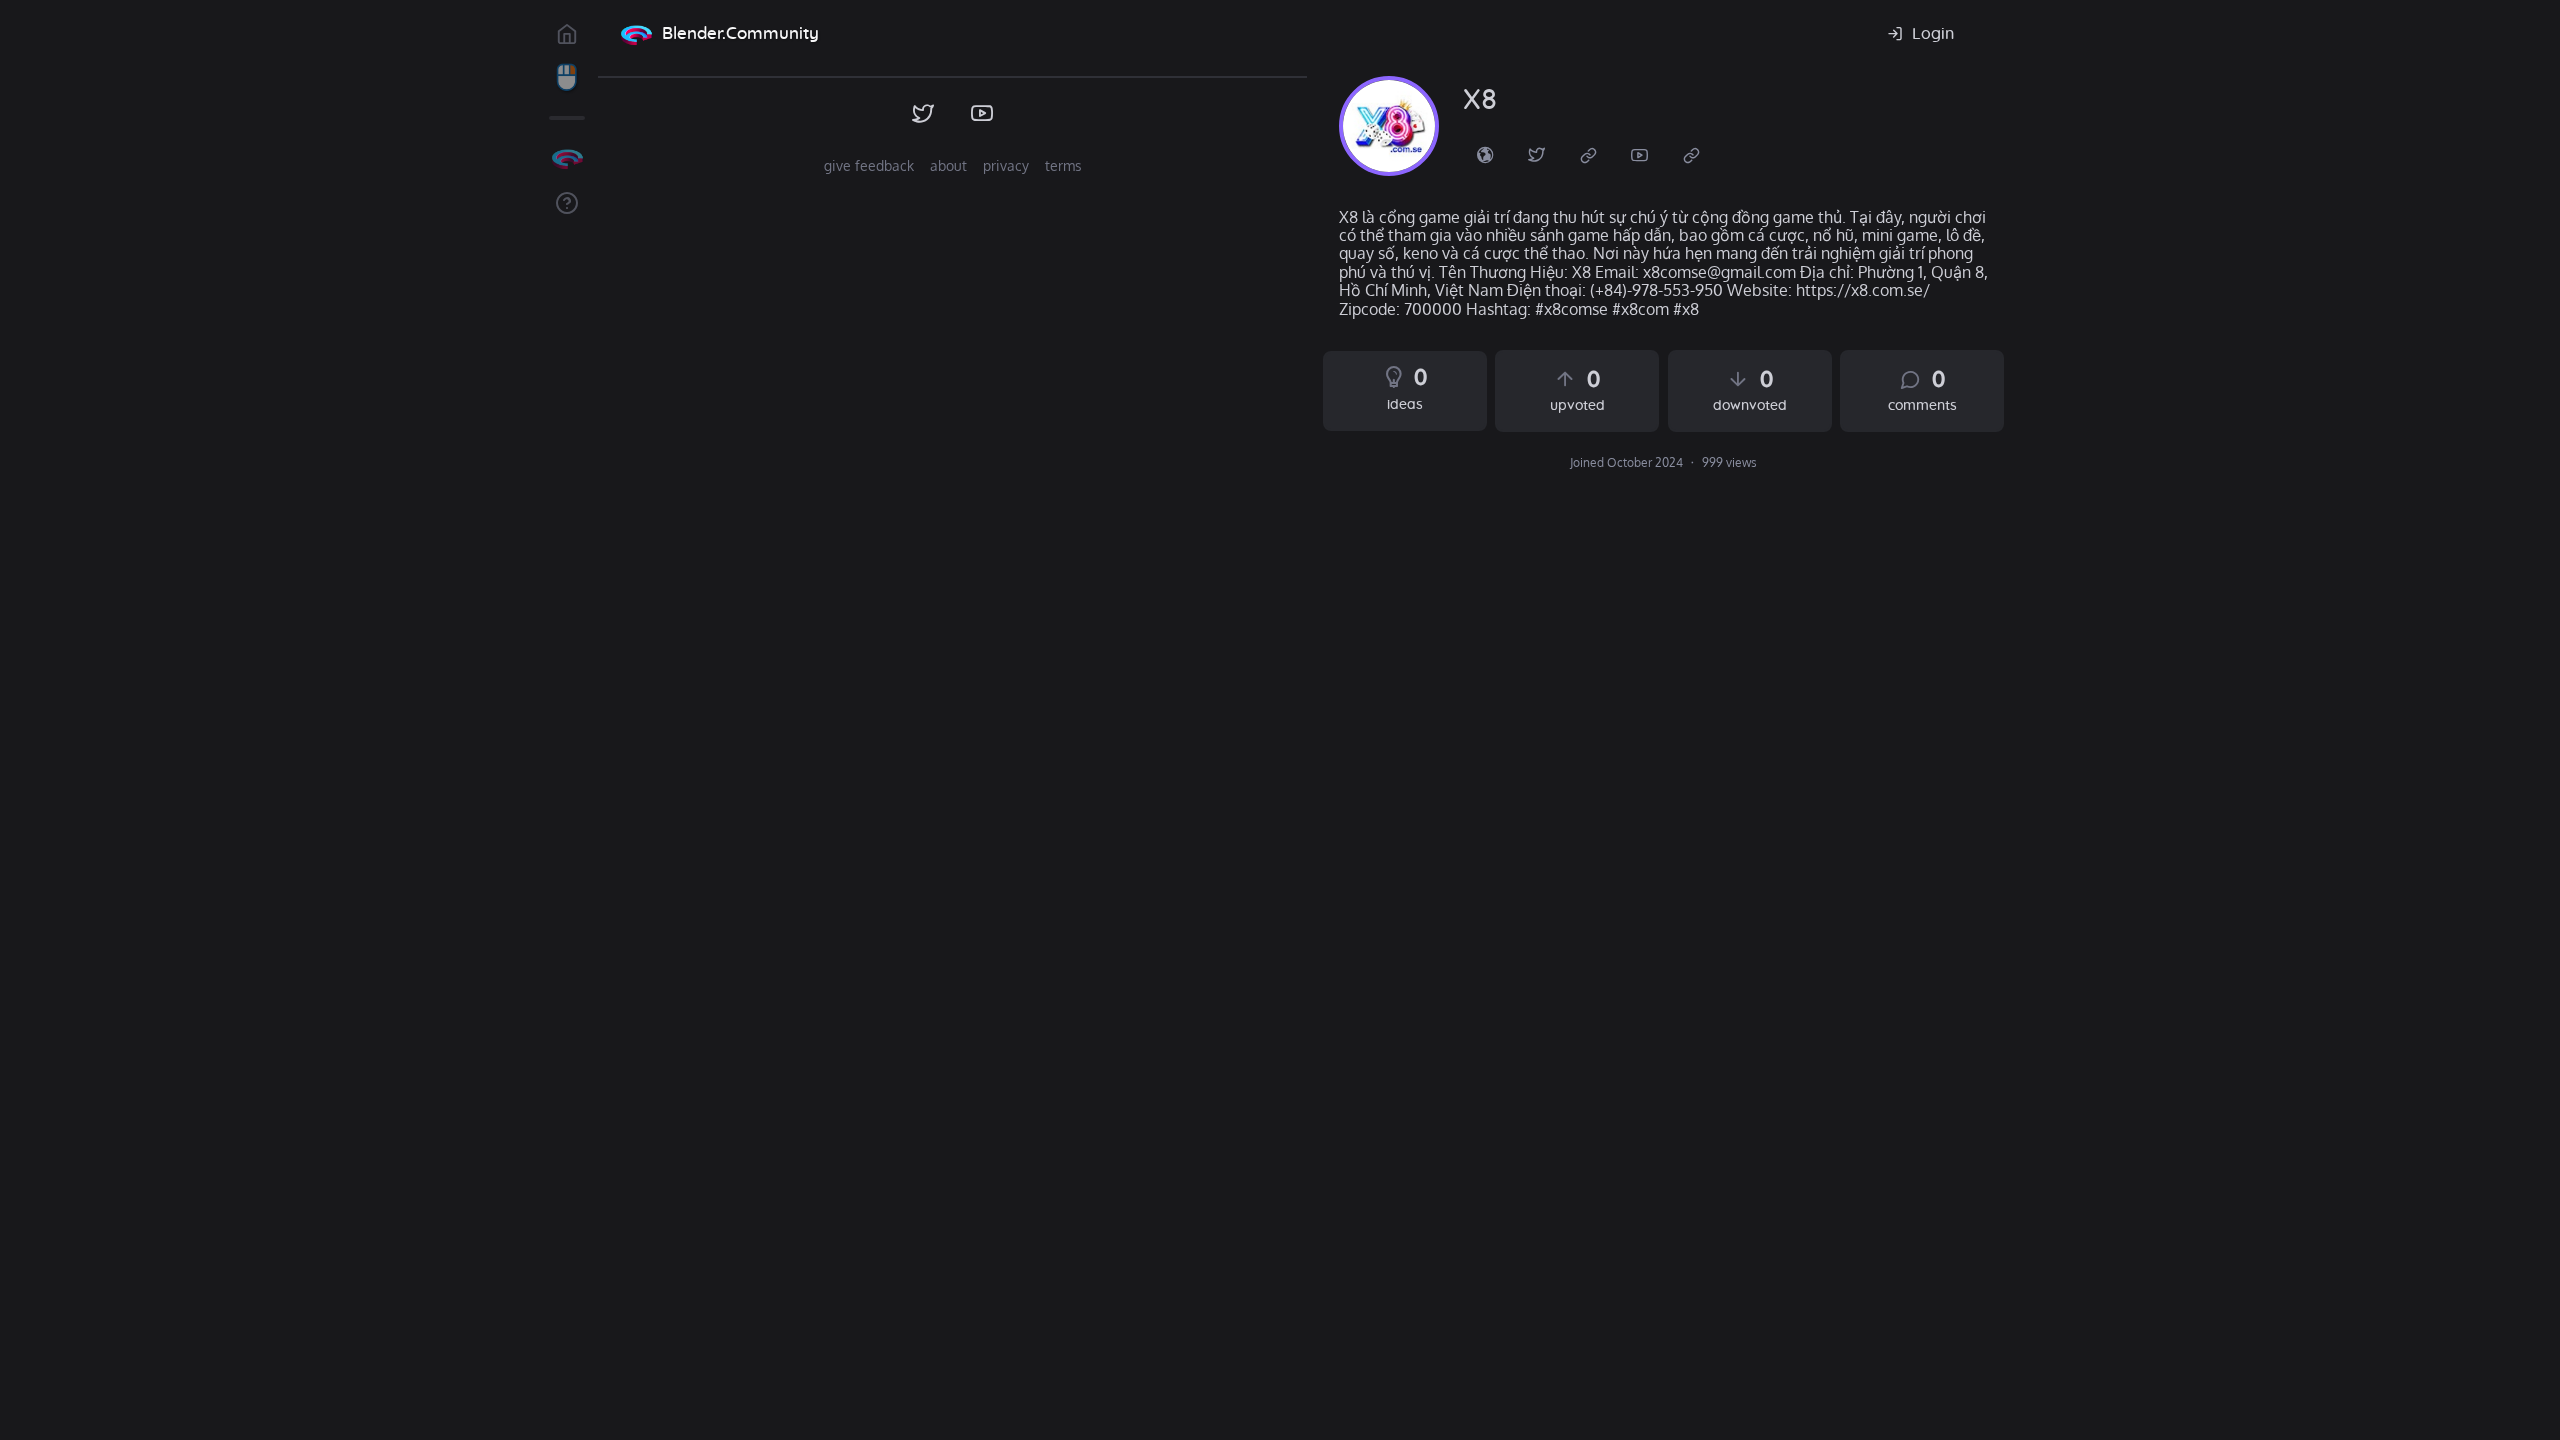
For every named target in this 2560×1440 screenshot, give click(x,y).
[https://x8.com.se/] (1485, 154)
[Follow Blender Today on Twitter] (923, 114)
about (948, 165)
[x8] (1389, 126)
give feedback (869, 165)
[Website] (1589, 154)
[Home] (636, 34)
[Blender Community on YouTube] (982, 114)
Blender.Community (740, 33)
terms (1063, 165)
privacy (1006, 165)
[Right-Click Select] (567, 78)
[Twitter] (1537, 154)
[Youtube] (1640, 154)
